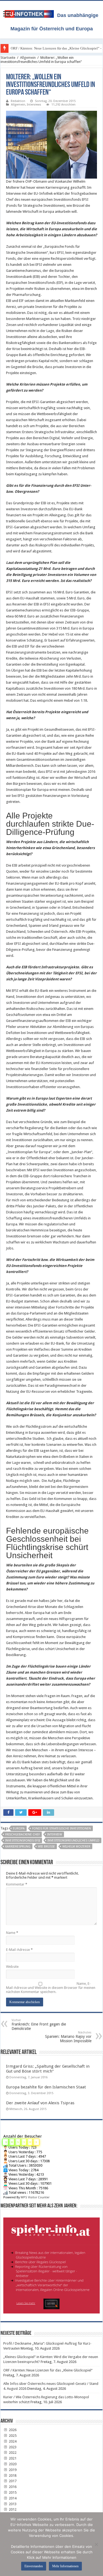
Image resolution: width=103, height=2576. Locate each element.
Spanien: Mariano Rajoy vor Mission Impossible (68, 2037)
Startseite (8, 58)
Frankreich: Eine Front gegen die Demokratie (39, 2025)
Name (12, 1933)
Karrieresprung (18, 1847)
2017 (12, 2481)
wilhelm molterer (76, 1847)
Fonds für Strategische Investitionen (62, 1828)
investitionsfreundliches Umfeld (73, 1841)
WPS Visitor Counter (35, 2197)
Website (12, 1967)
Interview (55, 1835)
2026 (12, 2430)
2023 (12, 2447)
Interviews (34, 105)
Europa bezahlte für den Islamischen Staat (46, 2087)
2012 (12, 2509)
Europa (19, 1828)
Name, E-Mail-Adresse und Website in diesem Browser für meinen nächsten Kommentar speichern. (51, 1988)
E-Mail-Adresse (19, 1950)
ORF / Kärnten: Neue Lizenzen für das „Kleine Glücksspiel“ (48, 2370)
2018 (12, 2476)
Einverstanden (34, 2566)
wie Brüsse (46, 1847)
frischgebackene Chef (23, 1835)
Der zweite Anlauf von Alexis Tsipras (40, 2103)
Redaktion (18, 101)
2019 (12, 2470)
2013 (12, 2504)
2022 (12, 2453)
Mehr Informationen (65, 2566)
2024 (12, 2441)
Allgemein (28, 58)
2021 (12, 2458)
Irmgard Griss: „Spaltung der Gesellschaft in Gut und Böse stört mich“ (48, 2069)
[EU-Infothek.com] (31, 13)
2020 (12, 2464)
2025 (12, 2436)
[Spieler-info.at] (51, 2263)
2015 (12, 2492)
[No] (96, 2544)
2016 (12, 2487)
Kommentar (17, 1884)
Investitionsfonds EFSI (23, 1841)
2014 (12, 2498)
